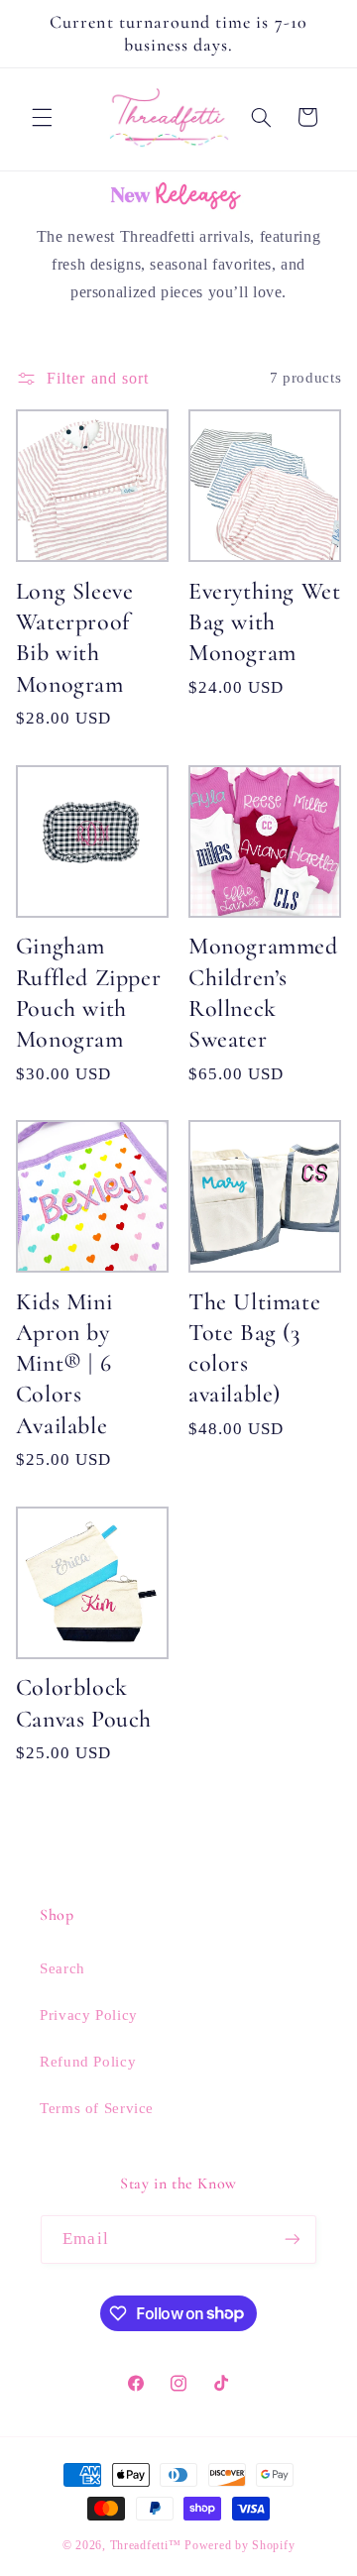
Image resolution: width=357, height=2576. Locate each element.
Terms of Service (97, 2108)
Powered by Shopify (239, 2545)
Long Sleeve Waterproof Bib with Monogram (75, 638)
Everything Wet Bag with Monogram (264, 622)
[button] (42, 117)
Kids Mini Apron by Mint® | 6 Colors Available (64, 1364)
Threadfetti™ (146, 2545)
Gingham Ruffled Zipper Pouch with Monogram (88, 993)
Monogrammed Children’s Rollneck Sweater (263, 993)
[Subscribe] (292, 2240)
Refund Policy (88, 2062)
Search (62, 1968)
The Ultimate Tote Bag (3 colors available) (254, 1348)
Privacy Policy (89, 2015)
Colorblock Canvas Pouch (84, 1703)
